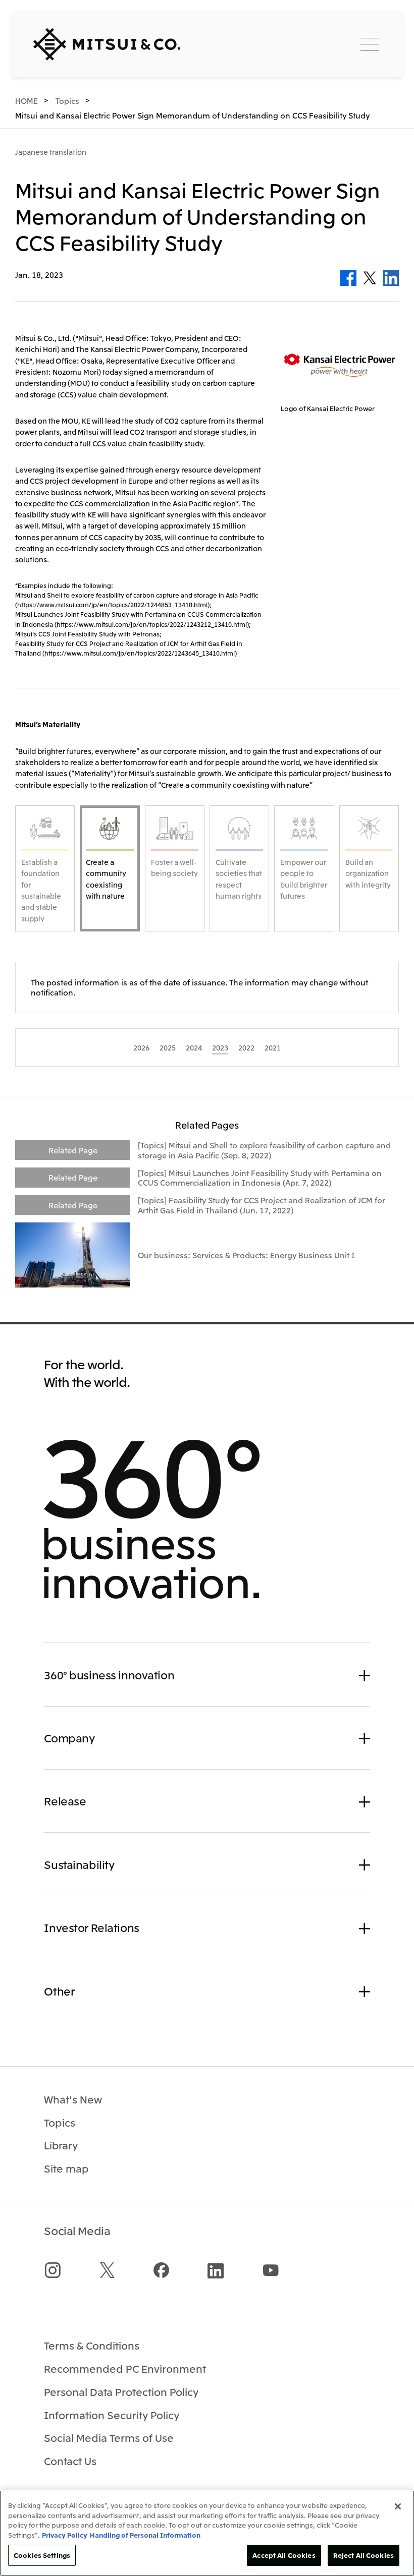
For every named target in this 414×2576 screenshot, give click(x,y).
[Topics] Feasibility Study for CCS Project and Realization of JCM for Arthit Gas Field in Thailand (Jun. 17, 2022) (262, 1205)
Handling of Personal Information (145, 2535)
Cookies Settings (42, 2555)
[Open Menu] (370, 44)
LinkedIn (391, 278)
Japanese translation (51, 152)
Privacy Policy (65, 2535)
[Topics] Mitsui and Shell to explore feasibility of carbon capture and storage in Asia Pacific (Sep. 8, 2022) (264, 1150)
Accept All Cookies (284, 2555)
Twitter (370, 278)
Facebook (348, 278)
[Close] (398, 2506)
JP (286, 43)
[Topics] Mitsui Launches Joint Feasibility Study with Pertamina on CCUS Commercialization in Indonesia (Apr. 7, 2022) (260, 1178)
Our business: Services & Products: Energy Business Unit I (246, 1255)
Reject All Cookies (364, 2555)
